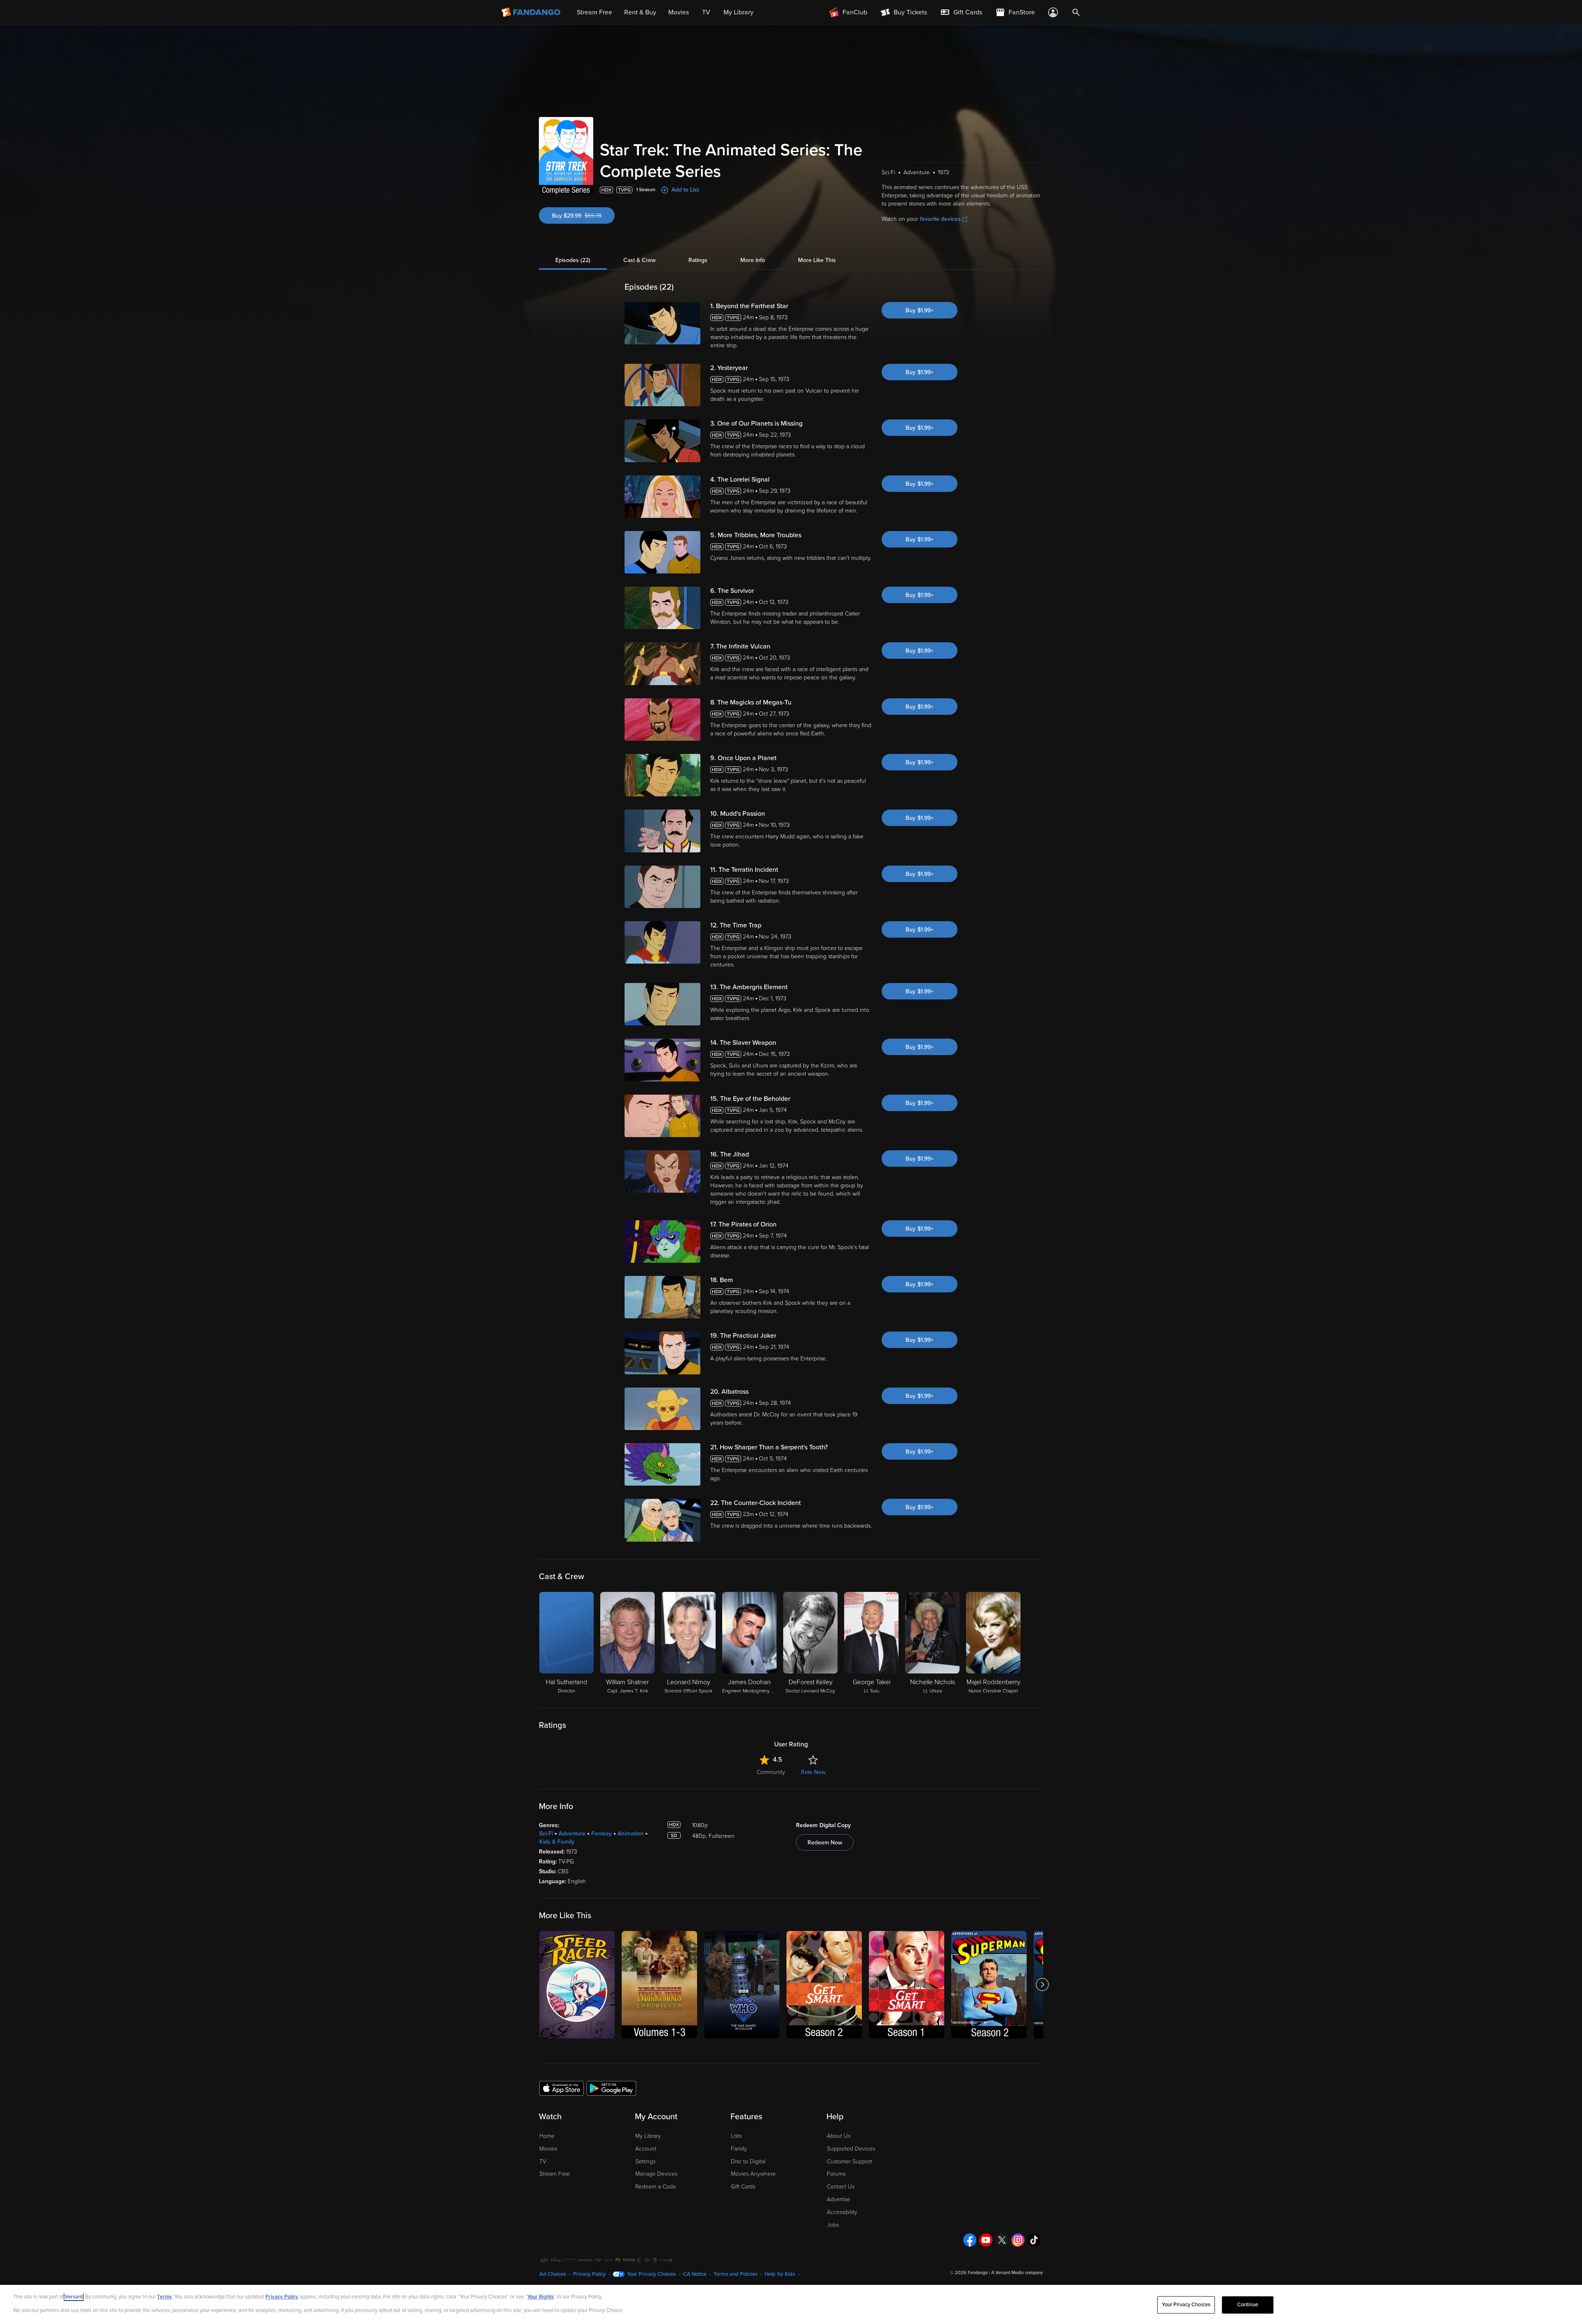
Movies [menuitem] (679, 12)
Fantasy (601, 1834)
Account (646, 2149)
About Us (839, 2136)
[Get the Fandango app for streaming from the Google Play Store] (611, 2088)
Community (771, 1772)
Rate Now (813, 1772)
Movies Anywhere (753, 2174)
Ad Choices (553, 2274)
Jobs (833, 2225)
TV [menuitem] (706, 12)
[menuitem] (961, 12)
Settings (645, 2161)
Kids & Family (557, 1842)
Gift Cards (743, 2187)
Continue (1248, 2305)
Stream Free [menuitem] (594, 12)
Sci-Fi (546, 1834)
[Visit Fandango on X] (1002, 2240)
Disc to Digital (748, 2161)
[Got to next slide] (1042, 1985)
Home (547, 2136)
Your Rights (541, 2297)
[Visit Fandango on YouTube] (986, 2240)
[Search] (1076, 12)
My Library (648, 2136)
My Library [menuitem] (738, 12)
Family (739, 2149)
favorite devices (940, 219)
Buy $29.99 (583, 216)
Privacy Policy (590, 2274)
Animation (631, 1834)
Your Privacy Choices (652, 2274)
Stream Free (555, 2174)
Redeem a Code (656, 2187)
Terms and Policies (736, 2274)
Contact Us (841, 2187)
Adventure (572, 1834)
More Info (753, 260)
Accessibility (842, 2212)
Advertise (839, 2199)
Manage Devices (656, 2174)
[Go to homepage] (532, 12)
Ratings (698, 260)
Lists (736, 2136)
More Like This (817, 260)
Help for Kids (780, 2274)
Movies (548, 2149)
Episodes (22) (573, 260)
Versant (74, 2297)
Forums (836, 2174)
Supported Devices (851, 2149)
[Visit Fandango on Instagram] (1018, 2240)
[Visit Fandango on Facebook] (970, 2240)
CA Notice (695, 2274)
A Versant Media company (1017, 2273)
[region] (791, 2304)
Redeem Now (825, 1843)
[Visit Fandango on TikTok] (1034, 2240)
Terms (164, 2297)
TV (543, 2161)
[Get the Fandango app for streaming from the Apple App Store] (562, 2088)
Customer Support (850, 2161)
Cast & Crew (639, 260)
